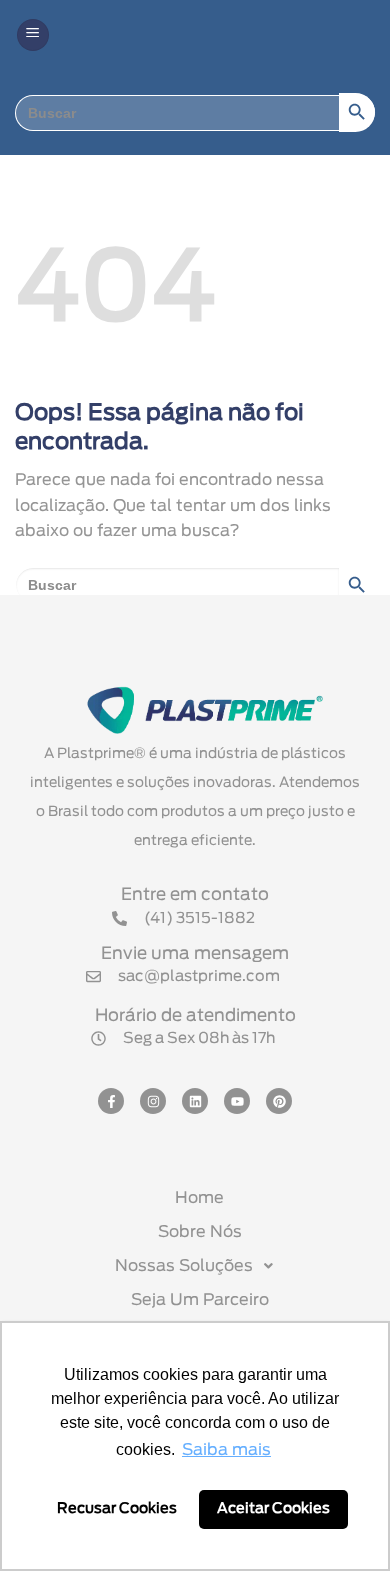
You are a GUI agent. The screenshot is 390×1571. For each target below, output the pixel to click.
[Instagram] (153, 1101)
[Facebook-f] (111, 1101)
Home (199, 1198)
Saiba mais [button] (226, 1450)
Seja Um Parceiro (200, 1300)
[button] (33, 35)
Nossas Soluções (184, 1266)
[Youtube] (237, 1101)
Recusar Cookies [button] (117, 1508)
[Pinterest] (279, 1101)
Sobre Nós (200, 1232)
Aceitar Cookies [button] (273, 1508)
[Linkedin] (195, 1101)
